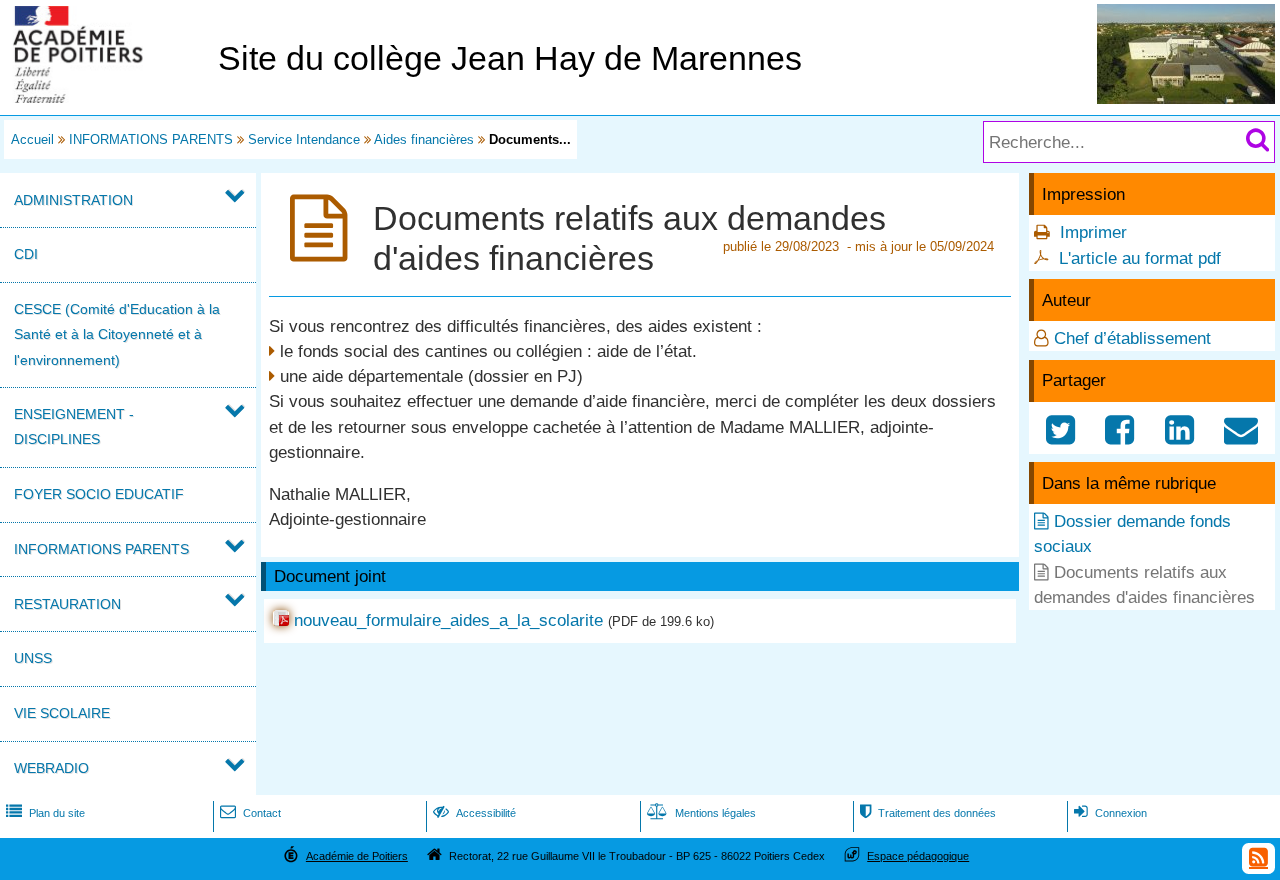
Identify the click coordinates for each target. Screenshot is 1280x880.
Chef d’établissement (1132, 338)
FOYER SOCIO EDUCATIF (99, 494)
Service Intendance (304, 139)
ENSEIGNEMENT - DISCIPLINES (74, 426)
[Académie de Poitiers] (105, 97)
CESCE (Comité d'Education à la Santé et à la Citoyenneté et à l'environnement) (117, 334)
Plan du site (45, 813)
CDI (26, 254)
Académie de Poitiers (357, 856)
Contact (250, 813)
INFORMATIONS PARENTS (151, 139)
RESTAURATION (67, 604)
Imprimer (1093, 232)
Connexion (1110, 813)
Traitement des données (928, 813)
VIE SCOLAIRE (62, 713)
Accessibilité (474, 813)
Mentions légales (701, 813)
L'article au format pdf (1140, 258)
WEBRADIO (51, 768)
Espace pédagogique (918, 856)
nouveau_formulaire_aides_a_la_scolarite (448, 620)
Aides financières (424, 139)
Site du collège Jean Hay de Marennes (510, 58)
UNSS (33, 658)
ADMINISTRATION (73, 200)
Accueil (32, 139)
